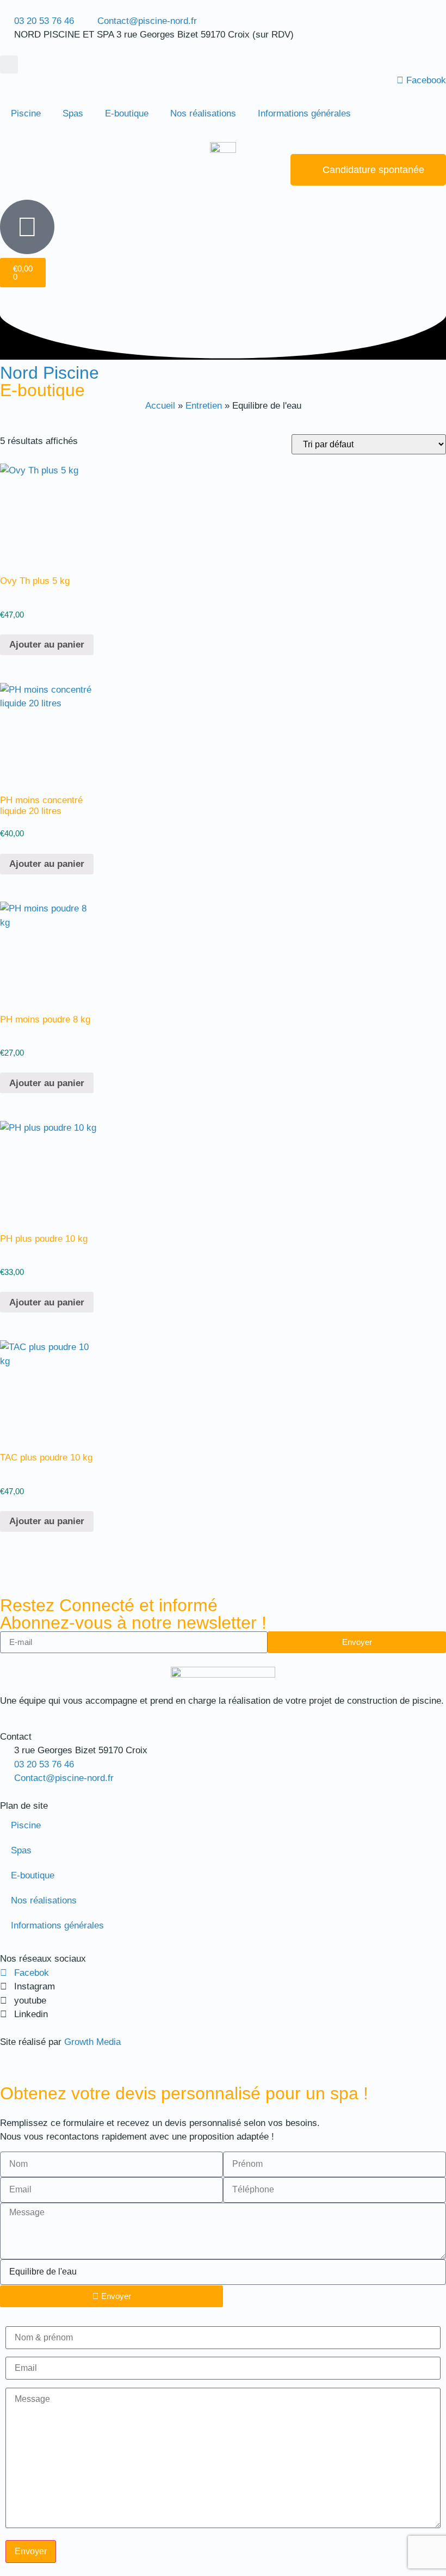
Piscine (26, 113)
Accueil (160, 406)
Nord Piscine (49, 373)
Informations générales (304, 113)
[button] (9, 64)
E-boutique (127, 113)
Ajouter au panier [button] (47, 645)
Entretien (204, 406)
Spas (73, 113)
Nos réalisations (203, 113)
